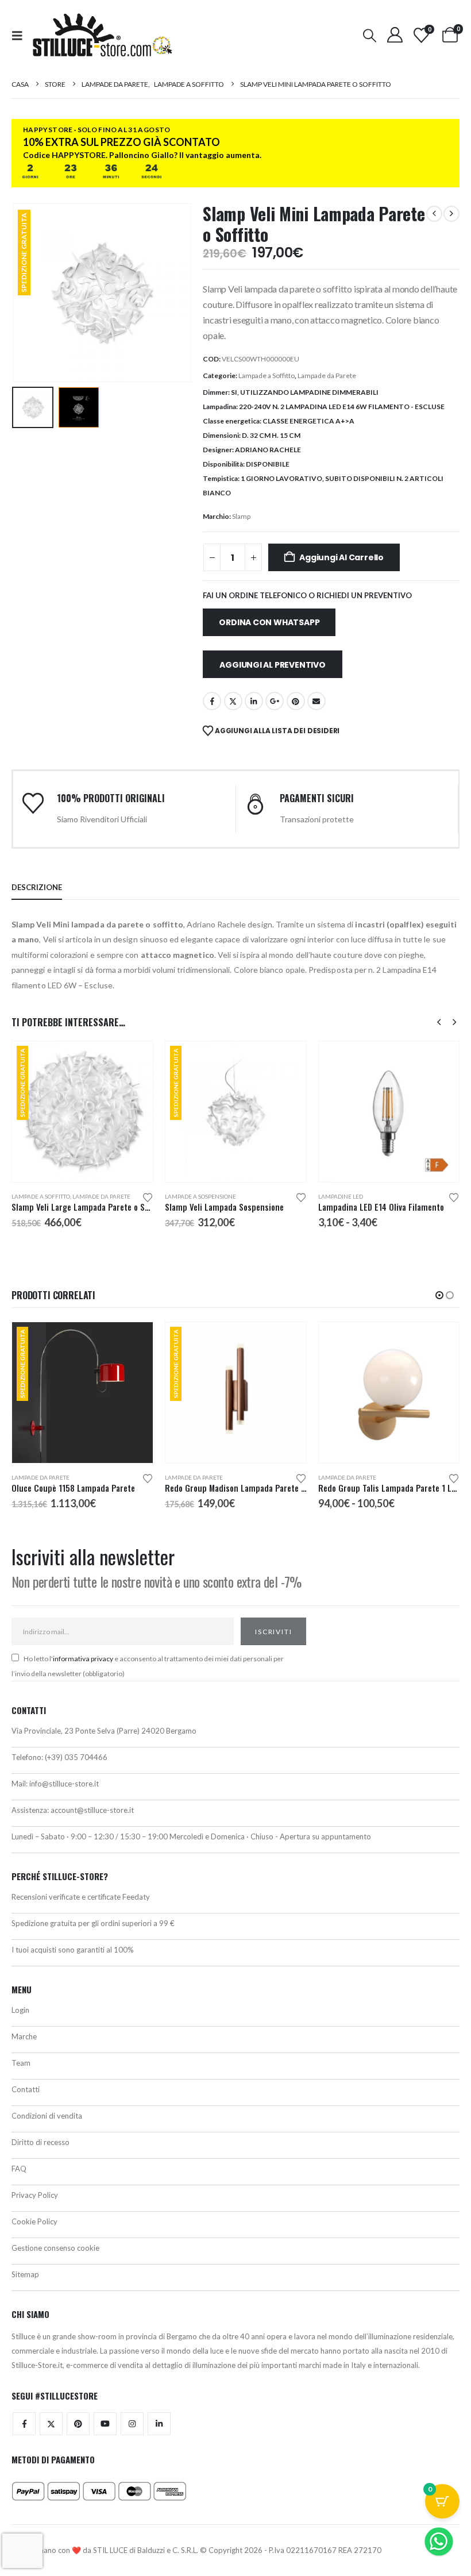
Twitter (51, 2424)
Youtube (105, 2424)
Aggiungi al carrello (341, 557)
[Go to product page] (236, 1112)
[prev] (434, 214)
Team (21, 2063)
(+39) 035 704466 (76, 1757)
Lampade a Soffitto (267, 376)
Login (20, 2010)
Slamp (241, 516)
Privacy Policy (35, 2195)
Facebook (212, 701)
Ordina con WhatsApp (269, 622)
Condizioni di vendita (47, 2116)
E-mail (316, 701)
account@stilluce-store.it (92, 1810)
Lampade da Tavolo (347, 1196)
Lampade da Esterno (349, 1477)
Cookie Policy (34, 2221)
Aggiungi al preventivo (272, 665)
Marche (24, 2036)
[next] (451, 214)
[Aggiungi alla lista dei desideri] (148, 1197)
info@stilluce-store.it (64, 1784)
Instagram (132, 2424)
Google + (275, 701)
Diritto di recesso (40, 2142)
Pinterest (296, 701)
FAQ (19, 2169)
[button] (21, 35)
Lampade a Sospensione (47, 1196)
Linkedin (159, 2424)
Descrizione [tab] (37, 887)
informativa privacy (83, 1659)
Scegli (287, 1060)
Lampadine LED (187, 1196)
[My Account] (395, 35)
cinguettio (233, 701)
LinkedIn (254, 701)
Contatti (26, 2089)
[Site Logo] (102, 35)
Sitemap (25, 2274)
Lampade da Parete (327, 376)
